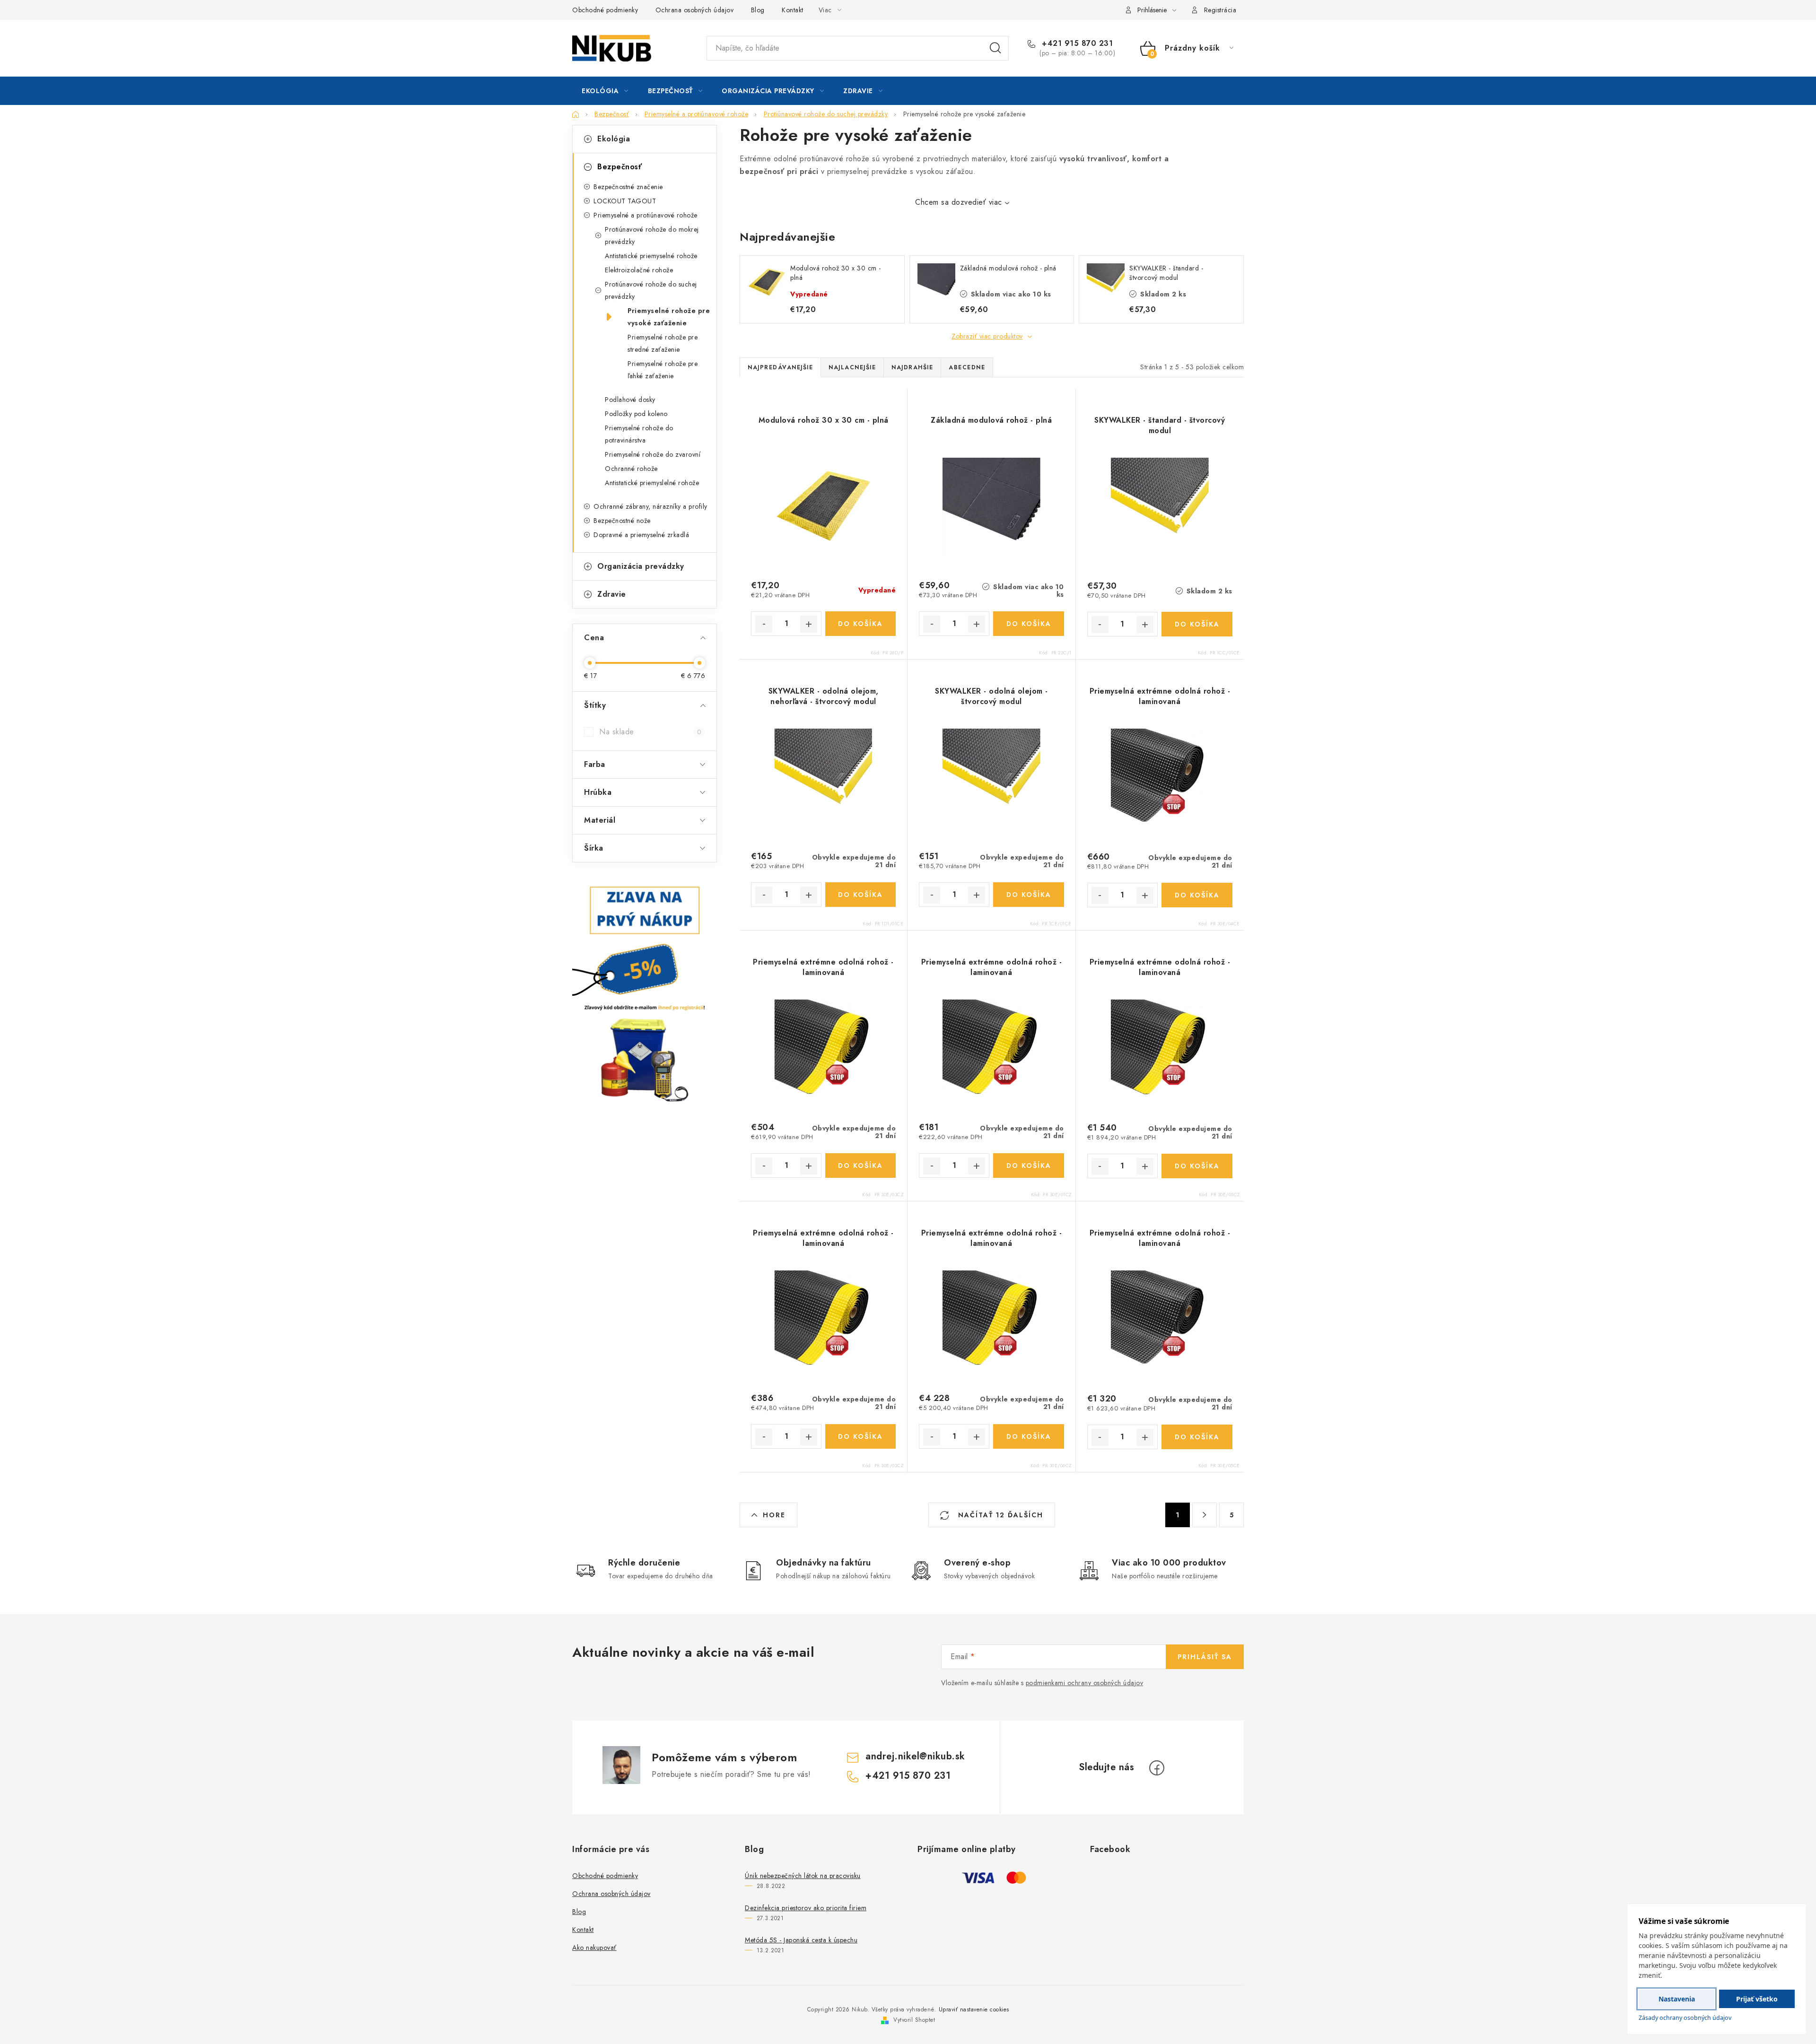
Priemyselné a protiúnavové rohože (646, 215)
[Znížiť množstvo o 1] (764, 624)
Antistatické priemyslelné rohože (652, 483)
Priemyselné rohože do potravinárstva (639, 434)
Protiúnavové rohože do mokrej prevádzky (652, 235)
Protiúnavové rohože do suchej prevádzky (651, 290)
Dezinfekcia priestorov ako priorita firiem (806, 1908)
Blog (758, 10)
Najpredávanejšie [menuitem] (780, 367)
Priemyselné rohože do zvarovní (653, 454)
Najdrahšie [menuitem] (912, 367)
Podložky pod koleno (636, 414)
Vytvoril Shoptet (914, 2020)
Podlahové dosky (630, 400)
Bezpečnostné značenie (628, 187)
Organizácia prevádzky (641, 566)
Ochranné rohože (631, 469)
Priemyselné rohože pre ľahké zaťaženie (663, 370)
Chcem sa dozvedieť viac (959, 202)
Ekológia (614, 139)
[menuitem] (605, 91)
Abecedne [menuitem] (967, 367)
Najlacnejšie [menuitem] (852, 367)
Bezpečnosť (620, 167)
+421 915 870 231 (1076, 43)
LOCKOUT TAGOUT (625, 201)
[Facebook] (1157, 1768)
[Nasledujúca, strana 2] (1205, 1515)
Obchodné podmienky (605, 10)
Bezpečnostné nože (622, 521)
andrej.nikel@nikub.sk (915, 1756)
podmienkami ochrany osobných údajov (1085, 1683)
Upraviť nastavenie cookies (974, 2009)
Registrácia (1220, 10)
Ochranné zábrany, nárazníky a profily (650, 506)
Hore (774, 1515)
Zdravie (612, 594)
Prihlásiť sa (1205, 1657)
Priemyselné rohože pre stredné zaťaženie (663, 343)
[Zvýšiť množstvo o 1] (809, 624)
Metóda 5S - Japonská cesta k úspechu (801, 1940)
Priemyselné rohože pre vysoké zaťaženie (669, 317)
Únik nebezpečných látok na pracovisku (803, 1876)
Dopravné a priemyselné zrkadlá (641, 535)
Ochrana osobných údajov (695, 10)
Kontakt (793, 10)
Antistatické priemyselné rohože (651, 256)
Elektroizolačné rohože (639, 270)
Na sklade (650, 732)
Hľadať (995, 48)
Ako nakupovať (594, 1948)
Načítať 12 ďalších (999, 1515)
